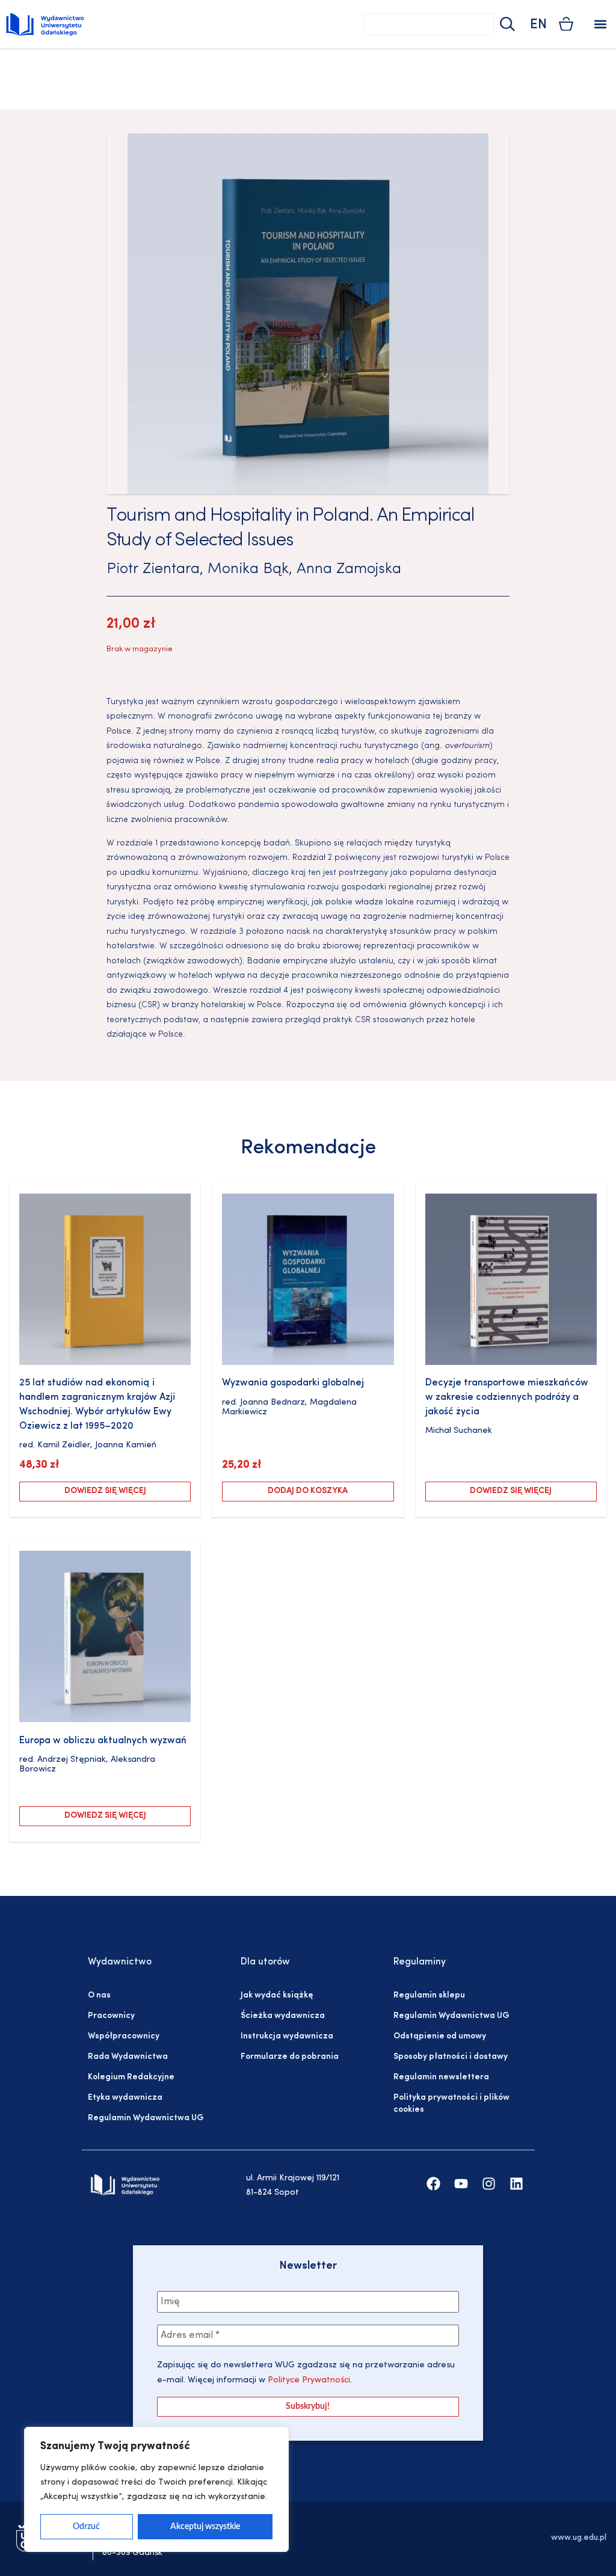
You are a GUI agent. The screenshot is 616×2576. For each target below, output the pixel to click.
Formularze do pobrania (290, 2057)
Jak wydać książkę (277, 1995)
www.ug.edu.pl (579, 2538)
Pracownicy (111, 2016)
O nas (99, 1995)
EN (538, 25)
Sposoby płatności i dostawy (451, 2057)
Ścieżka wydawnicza (283, 2016)
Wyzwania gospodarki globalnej (293, 1383)
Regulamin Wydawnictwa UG (146, 2118)
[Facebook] (433, 2184)
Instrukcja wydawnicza (287, 2036)
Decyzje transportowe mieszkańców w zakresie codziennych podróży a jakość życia (507, 1397)
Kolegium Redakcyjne (131, 2077)
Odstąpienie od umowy (440, 2036)
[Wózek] (566, 24)
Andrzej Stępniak (72, 1760)
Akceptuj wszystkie (205, 2527)
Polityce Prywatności (308, 2380)
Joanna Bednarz (273, 1403)
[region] (156, 2489)
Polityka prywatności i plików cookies (451, 2104)
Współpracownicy (124, 2036)
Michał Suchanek (459, 1431)
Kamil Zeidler (64, 1445)
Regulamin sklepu (429, 1995)
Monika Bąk (248, 569)
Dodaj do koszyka (308, 1491)
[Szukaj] (506, 24)
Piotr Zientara (153, 569)
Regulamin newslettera (441, 2077)
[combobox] (429, 24)
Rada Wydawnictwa (128, 2057)
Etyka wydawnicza (125, 2098)
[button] (600, 24)
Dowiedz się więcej (105, 1491)
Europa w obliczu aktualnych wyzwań (103, 1741)
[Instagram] (489, 2184)
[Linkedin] (516, 2184)
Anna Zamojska (349, 569)
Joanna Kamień (126, 1445)
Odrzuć (86, 2527)
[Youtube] (461, 2184)
